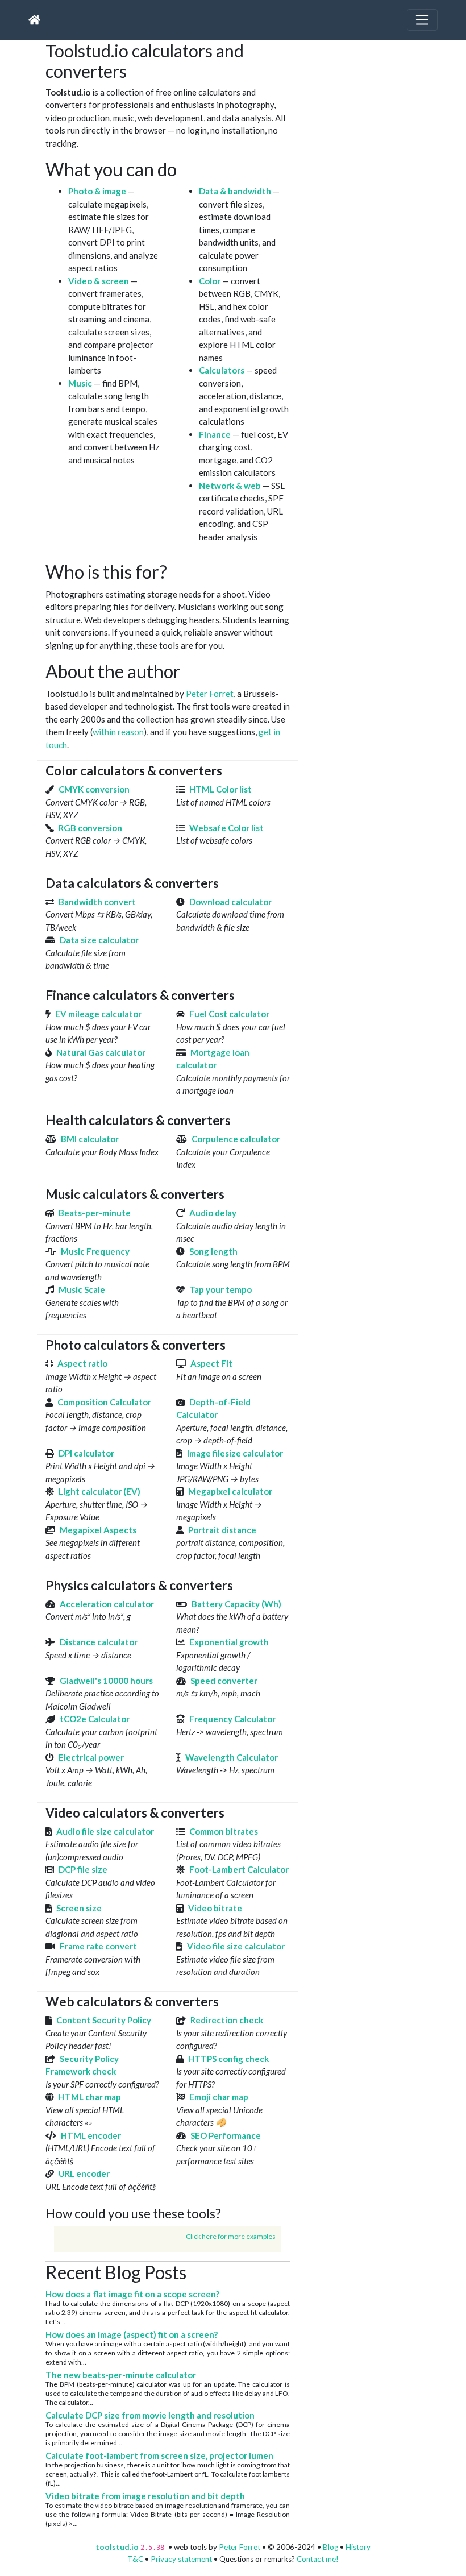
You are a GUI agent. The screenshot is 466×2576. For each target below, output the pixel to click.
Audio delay (213, 1213)
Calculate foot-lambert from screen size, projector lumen (159, 2455)
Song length (213, 1251)
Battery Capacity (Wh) (236, 1604)
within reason (118, 732)
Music (80, 383)
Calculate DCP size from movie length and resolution (150, 2415)
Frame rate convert (98, 1946)
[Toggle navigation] (422, 20)
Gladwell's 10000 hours (106, 1681)
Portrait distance (222, 1530)
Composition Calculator (104, 1402)
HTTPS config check (228, 2059)
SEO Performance (226, 2135)
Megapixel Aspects (98, 1530)
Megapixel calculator (230, 1491)
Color (210, 281)
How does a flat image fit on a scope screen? (132, 2294)
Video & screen (99, 281)
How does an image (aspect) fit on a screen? (132, 2334)
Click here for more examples (231, 2236)
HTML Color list (220, 789)
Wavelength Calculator (232, 1757)
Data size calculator (99, 940)
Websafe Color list (226, 828)
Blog (330, 2547)
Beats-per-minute (95, 1213)
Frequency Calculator (232, 1719)
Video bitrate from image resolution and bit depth (145, 2496)
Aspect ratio (82, 1363)
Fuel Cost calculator (229, 1014)
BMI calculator (90, 1139)
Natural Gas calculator (101, 1052)
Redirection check (227, 2020)
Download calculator (230, 902)
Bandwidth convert (97, 902)
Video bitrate (215, 1908)
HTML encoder (91, 2135)
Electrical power (91, 1757)
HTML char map (90, 2097)
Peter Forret (210, 694)
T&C (135, 2559)
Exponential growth (229, 1642)
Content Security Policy (104, 2020)
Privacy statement (181, 2559)
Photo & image (97, 191)
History (358, 2547)
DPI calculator (86, 1453)
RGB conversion (90, 828)
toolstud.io (117, 2547)
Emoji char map (219, 2097)
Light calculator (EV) (99, 1491)
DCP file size (83, 1869)
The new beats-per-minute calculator (121, 2375)
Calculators (222, 370)
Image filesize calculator (235, 1453)
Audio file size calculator (105, 1831)
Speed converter (224, 1681)
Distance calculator (99, 1642)
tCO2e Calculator (95, 1719)
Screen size (79, 1908)
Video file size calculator (236, 1946)
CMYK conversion (94, 789)
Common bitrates (224, 1831)
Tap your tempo (220, 1289)
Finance (215, 434)
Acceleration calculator (107, 1604)
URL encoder (84, 2173)
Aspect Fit (211, 1363)
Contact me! (318, 2559)
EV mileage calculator (98, 1014)
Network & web (230, 486)
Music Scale (82, 1289)
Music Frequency (95, 1251)
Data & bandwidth (235, 191)
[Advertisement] (386, 111)
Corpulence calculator (236, 1139)
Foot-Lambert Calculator (239, 1869)
